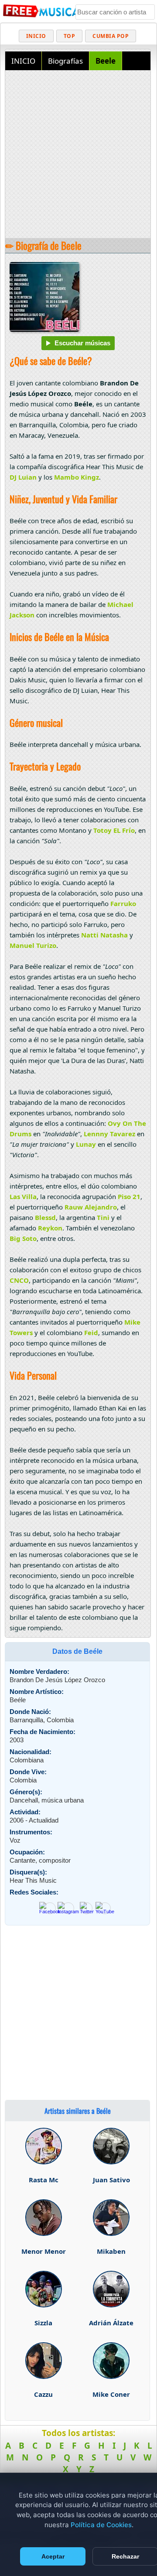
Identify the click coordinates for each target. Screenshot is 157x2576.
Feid (91, 1332)
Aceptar (53, 2556)
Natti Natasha (104, 935)
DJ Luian (23, 477)
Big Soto (23, 1238)
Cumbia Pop (111, 36)
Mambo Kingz (77, 477)
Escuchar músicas (82, 343)
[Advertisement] (78, 155)
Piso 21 (129, 1196)
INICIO (23, 61)
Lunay (86, 1144)
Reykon (50, 1228)
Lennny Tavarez (109, 1134)
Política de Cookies (101, 2525)
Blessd (45, 1217)
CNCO (19, 1280)
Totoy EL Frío (114, 830)
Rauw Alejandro (91, 1207)
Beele (106, 61)
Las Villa (23, 1196)
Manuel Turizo (33, 945)
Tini (103, 1217)
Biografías (65, 61)
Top (70, 36)
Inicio (36, 36)
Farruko (123, 903)
